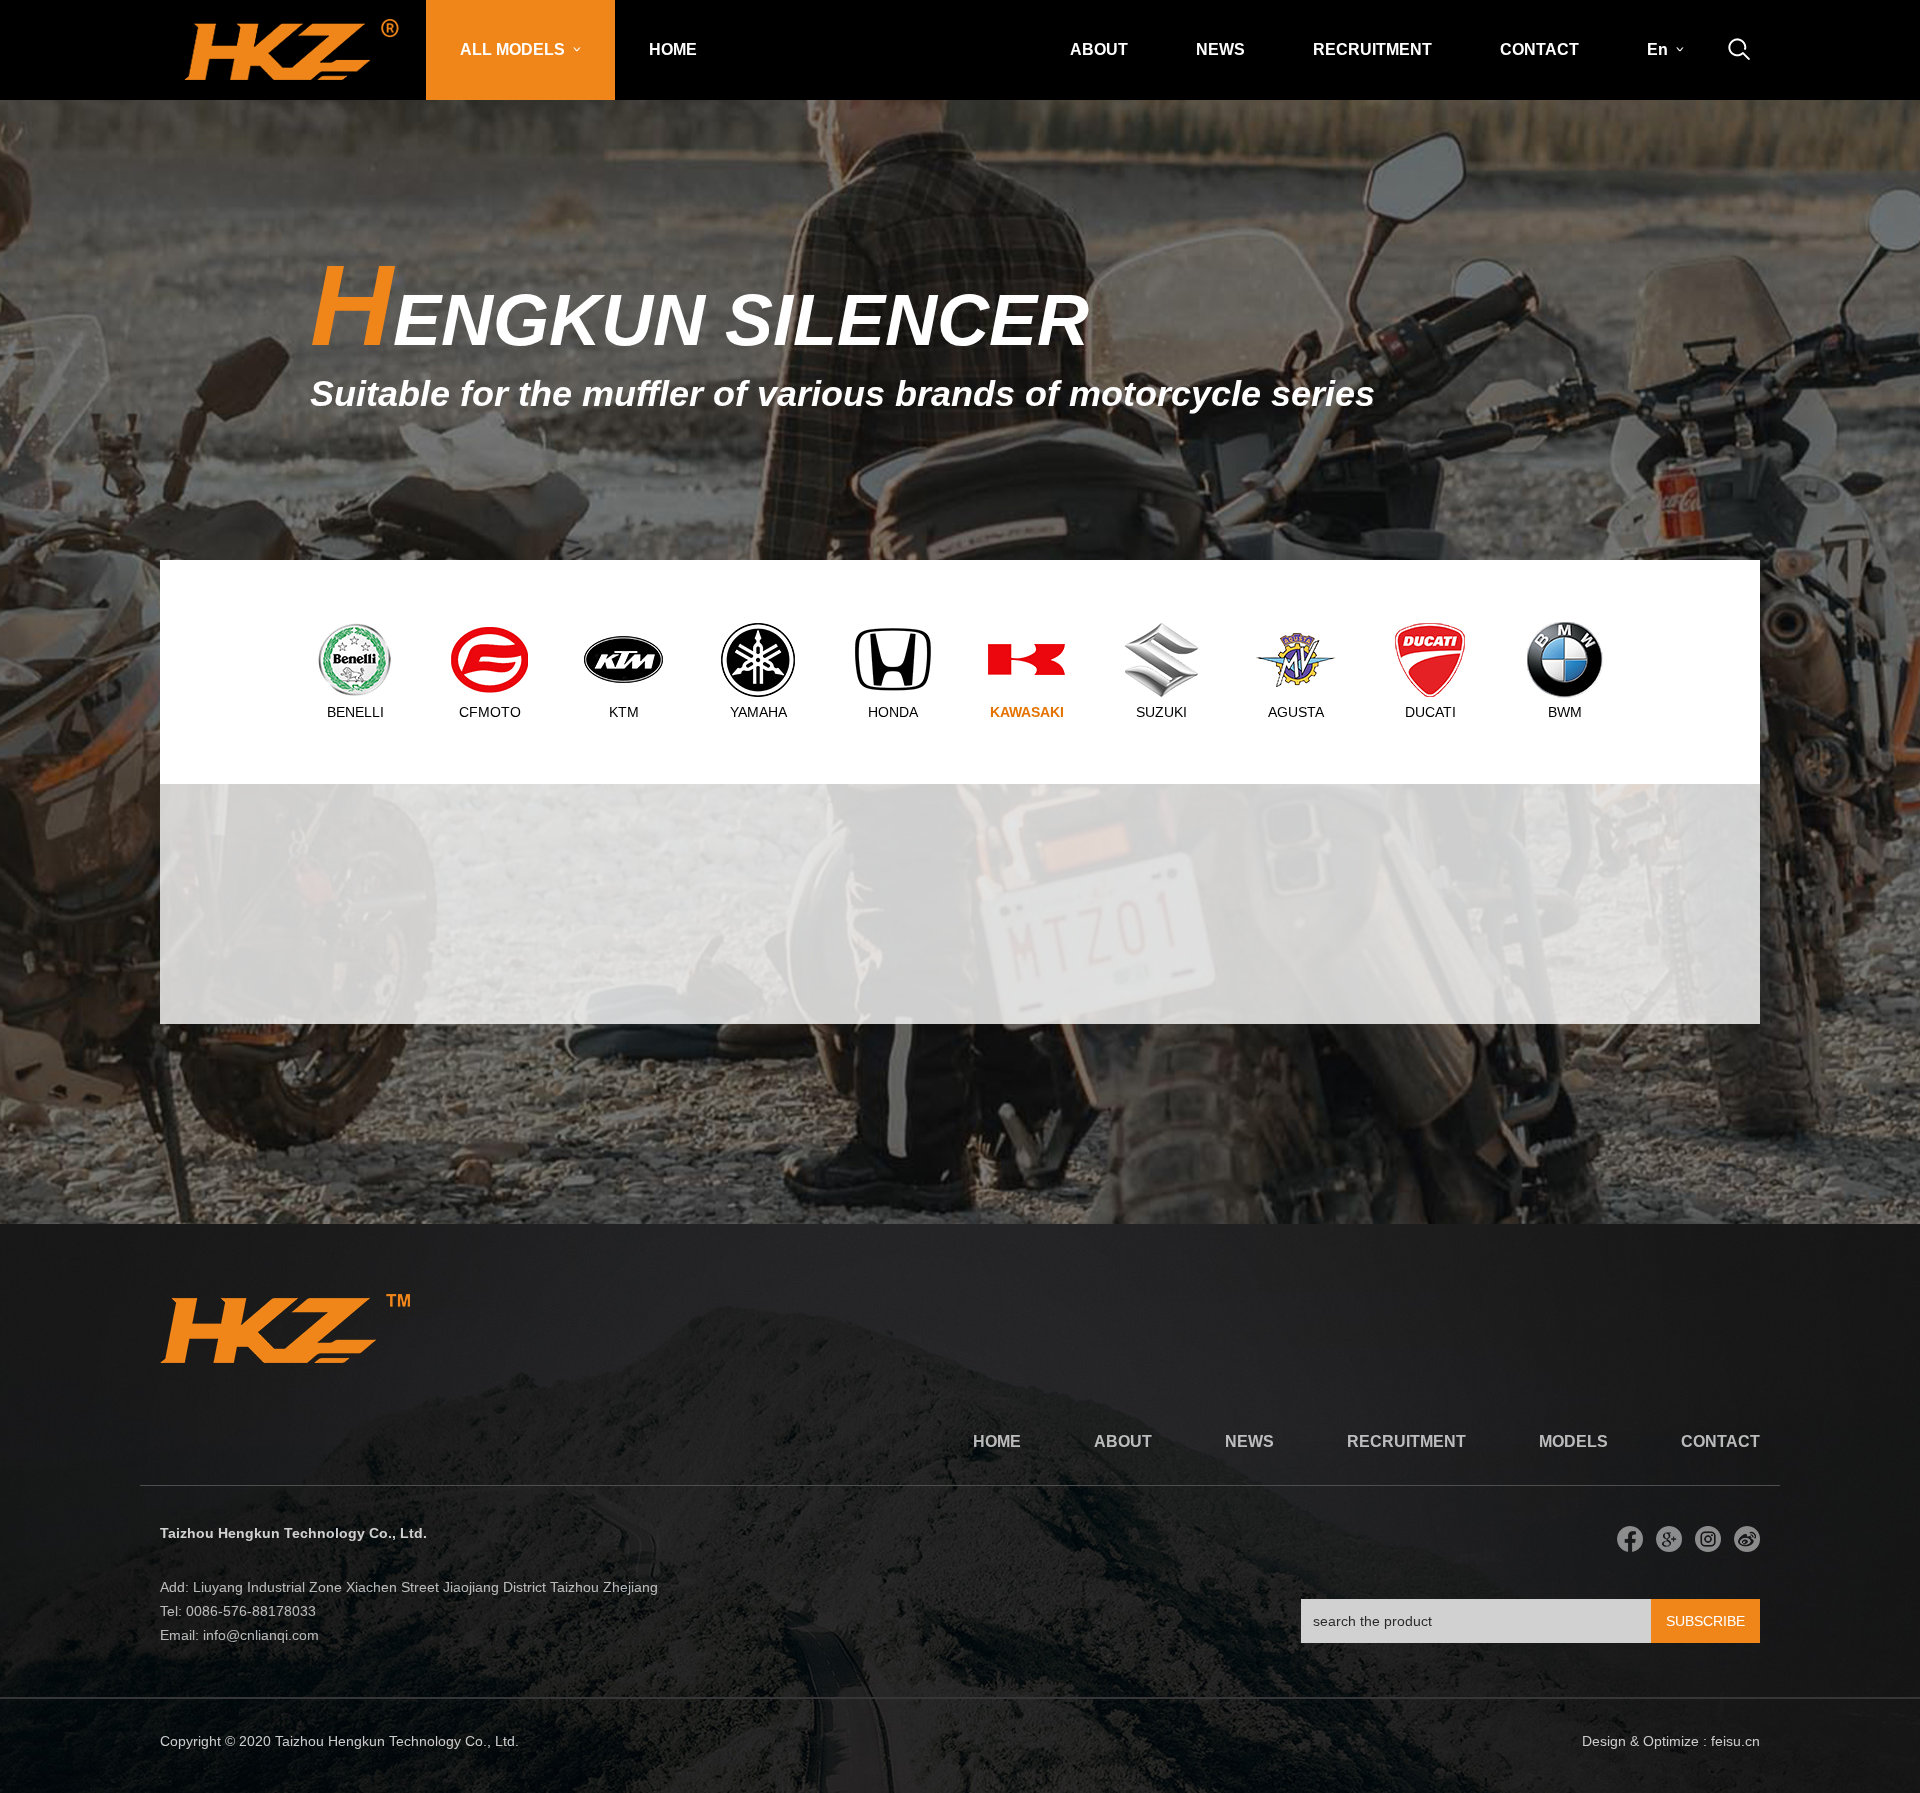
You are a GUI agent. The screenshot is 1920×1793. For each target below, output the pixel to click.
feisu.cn (1735, 1741)
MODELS (1573, 1441)
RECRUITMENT (1372, 49)
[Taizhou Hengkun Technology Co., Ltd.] (293, 40)
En (1659, 49)
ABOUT (1099, 49)
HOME (673, 49)
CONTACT (1539, 49)
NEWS (1220, 49)
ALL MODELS (514, 49)
